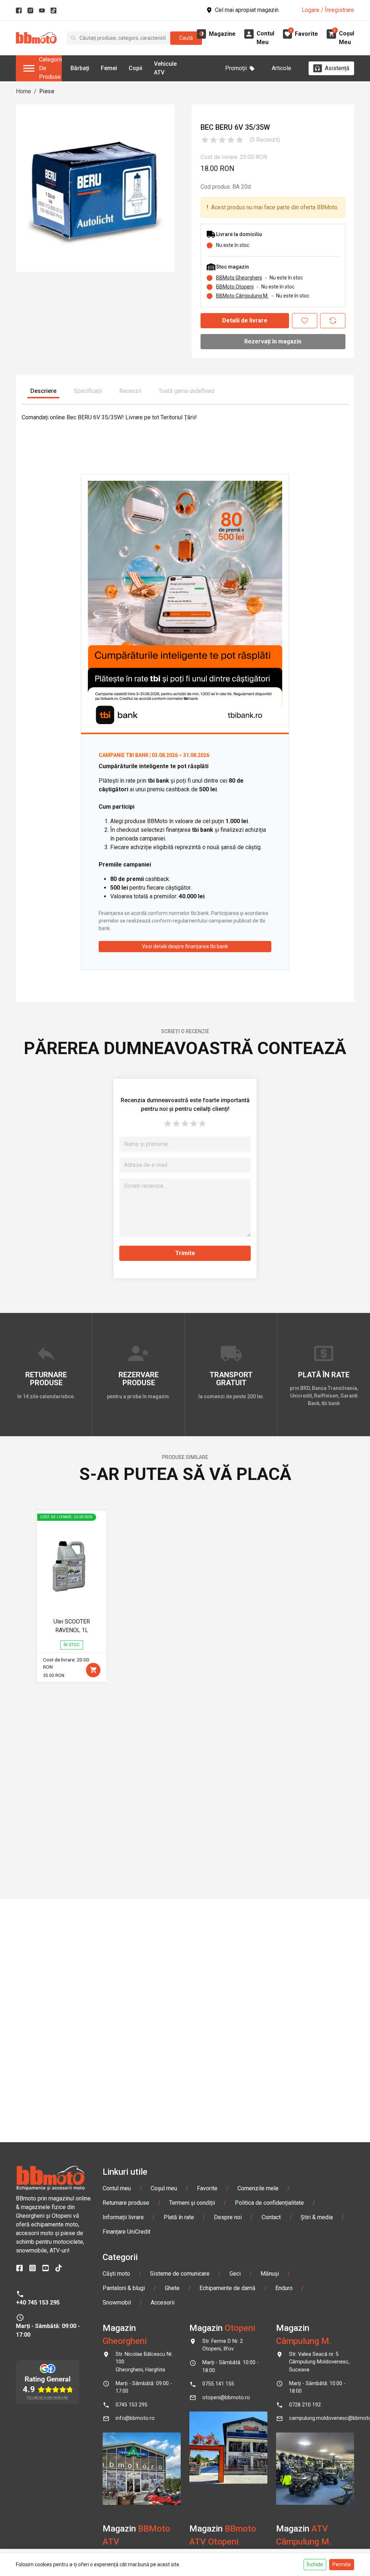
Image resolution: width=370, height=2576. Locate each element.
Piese (47, 91)
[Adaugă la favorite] (305, 321)
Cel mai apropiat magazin (247, 10)
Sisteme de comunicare (180, 2274)
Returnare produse (126, 2203)
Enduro (284, 2288)
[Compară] (333, 321)
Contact (271, 2217)
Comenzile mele (258, 2188)
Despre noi (228, 2217)
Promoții (236, 68)
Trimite (185, 1253)
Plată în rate (179, 2217)
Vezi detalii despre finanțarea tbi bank (185, 946)
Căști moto (116, 2274)
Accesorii (163, 2303)
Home (23, 91)
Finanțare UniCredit (126, 2232)
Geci (235, 2274)
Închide (315, 2564)
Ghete (172, 2288)
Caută (186, 38)
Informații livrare (123, 2217)
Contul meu (117, 2188)
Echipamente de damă (227, 2288)
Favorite (207, 2188)
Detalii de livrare (245, 320)
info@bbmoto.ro (135, 2418)
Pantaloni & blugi (124, 2288)
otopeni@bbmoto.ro (226, 2398)
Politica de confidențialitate (269, 2203)
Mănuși (270, 2274)
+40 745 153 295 (38, 2303)
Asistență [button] (337, 68)
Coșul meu (164, 2188)
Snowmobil (117, 2303)
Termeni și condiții (192, 2203)
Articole (281, 68)
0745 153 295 (132, 2405)
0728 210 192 (305, 2405)
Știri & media (317, 2217)
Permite (342, 2564)
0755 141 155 (218, 2384)
